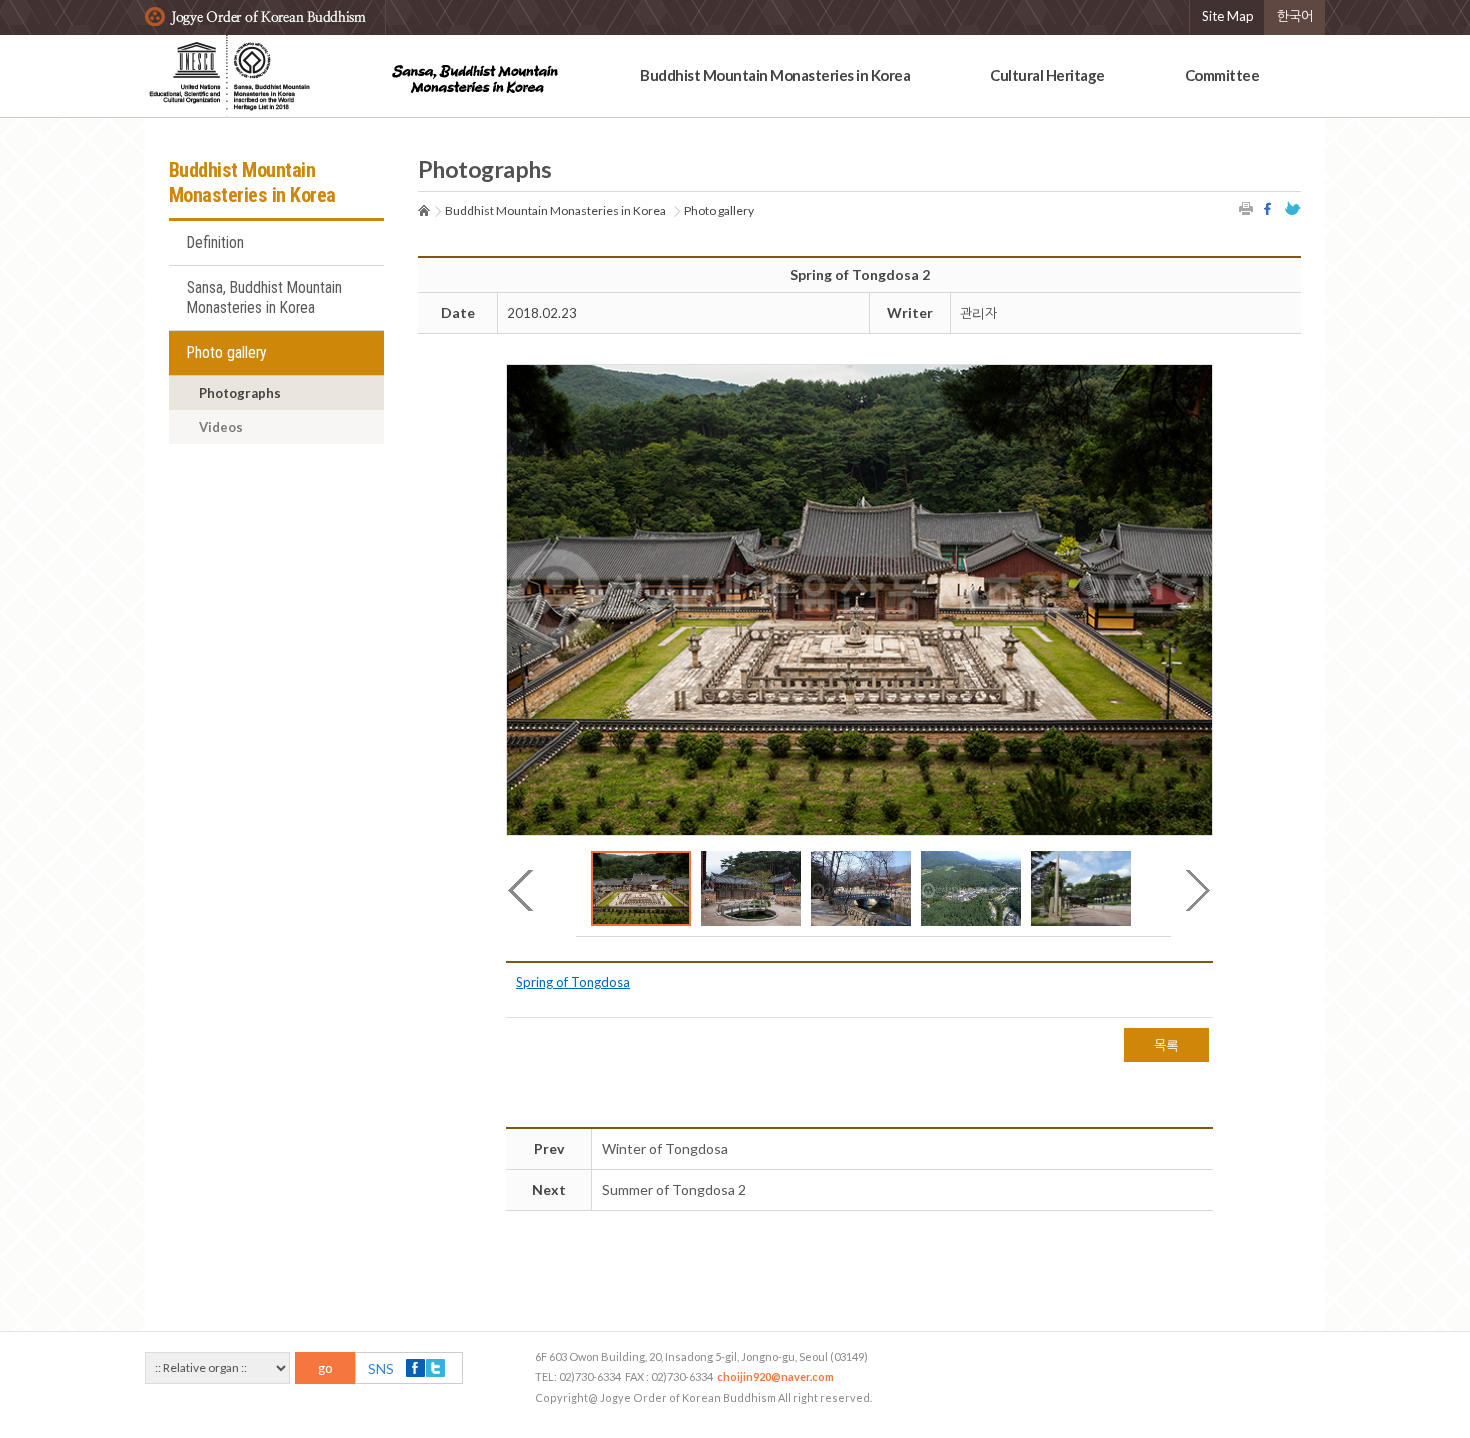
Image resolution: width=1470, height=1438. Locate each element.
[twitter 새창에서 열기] (1293, 208)
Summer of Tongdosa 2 (674, 1189)
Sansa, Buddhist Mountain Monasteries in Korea (264, 298)
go (325, 1368)
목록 (1166, 1045)
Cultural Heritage (1047, 75)
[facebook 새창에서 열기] (1270, 208)
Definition (215, 243)
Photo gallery (227, 353)
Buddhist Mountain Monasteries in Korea (775, 75)
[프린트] (1247, 208)
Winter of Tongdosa (665, 1148)
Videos (221, 427)
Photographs (240, 393)
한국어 (1295, 16)
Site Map (1228, 16)
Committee (1222, 75)
